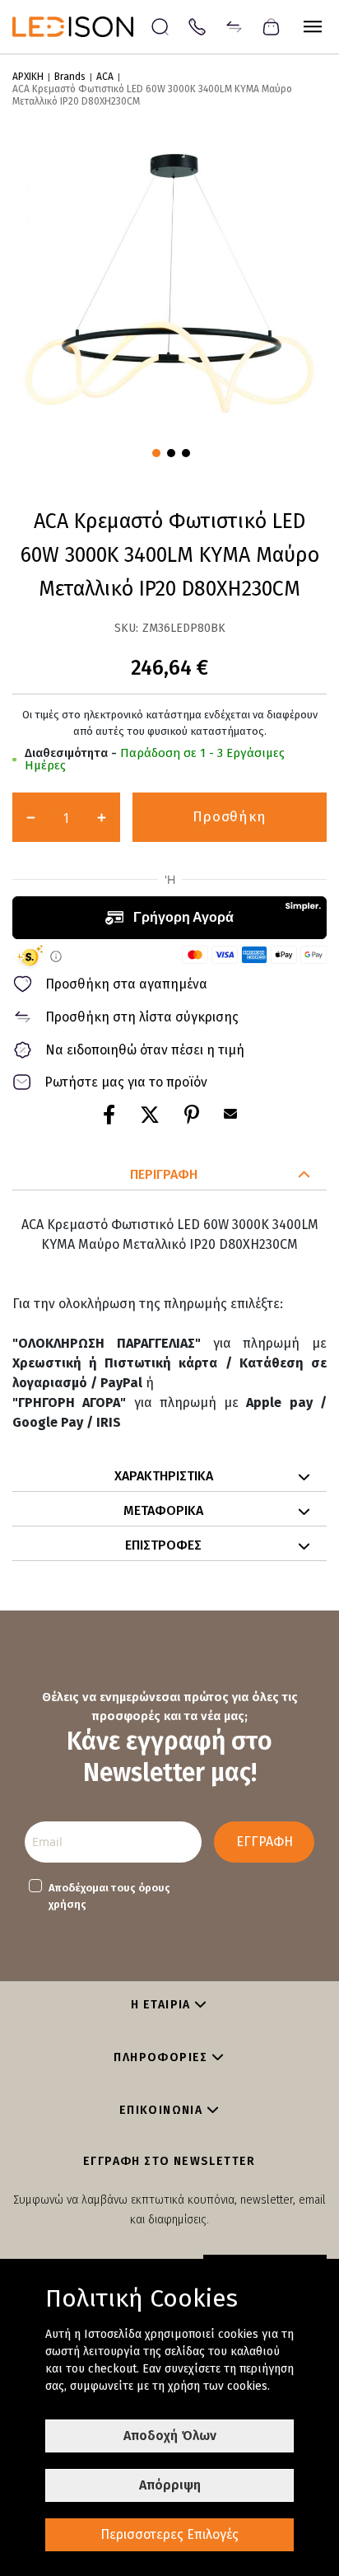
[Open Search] (160, 27)
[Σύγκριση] (234, 26)
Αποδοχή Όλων (170, 2436)
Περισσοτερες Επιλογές (169, 2534)
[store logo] (81, 27)
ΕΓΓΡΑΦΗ (265, 1842)
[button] (155, 451)
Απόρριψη (170, 2485)
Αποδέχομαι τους (109, 1896)
